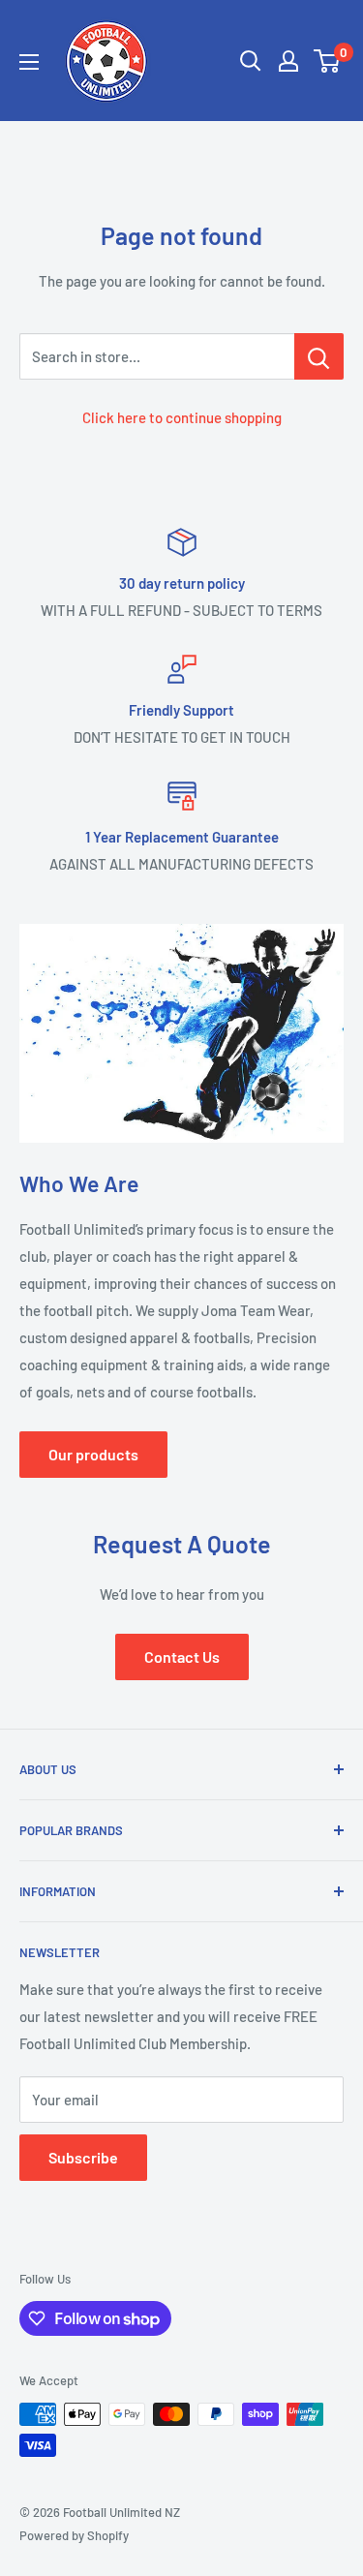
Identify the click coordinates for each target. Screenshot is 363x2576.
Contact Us (182, 1656)
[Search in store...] (319, 356)
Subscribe (83, 2157)
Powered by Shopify (74, 2535)
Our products (93, 1454)
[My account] (288, 61)
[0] (328, 61)
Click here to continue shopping (182, 417)
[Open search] (251, 61)
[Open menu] (29, 62)
